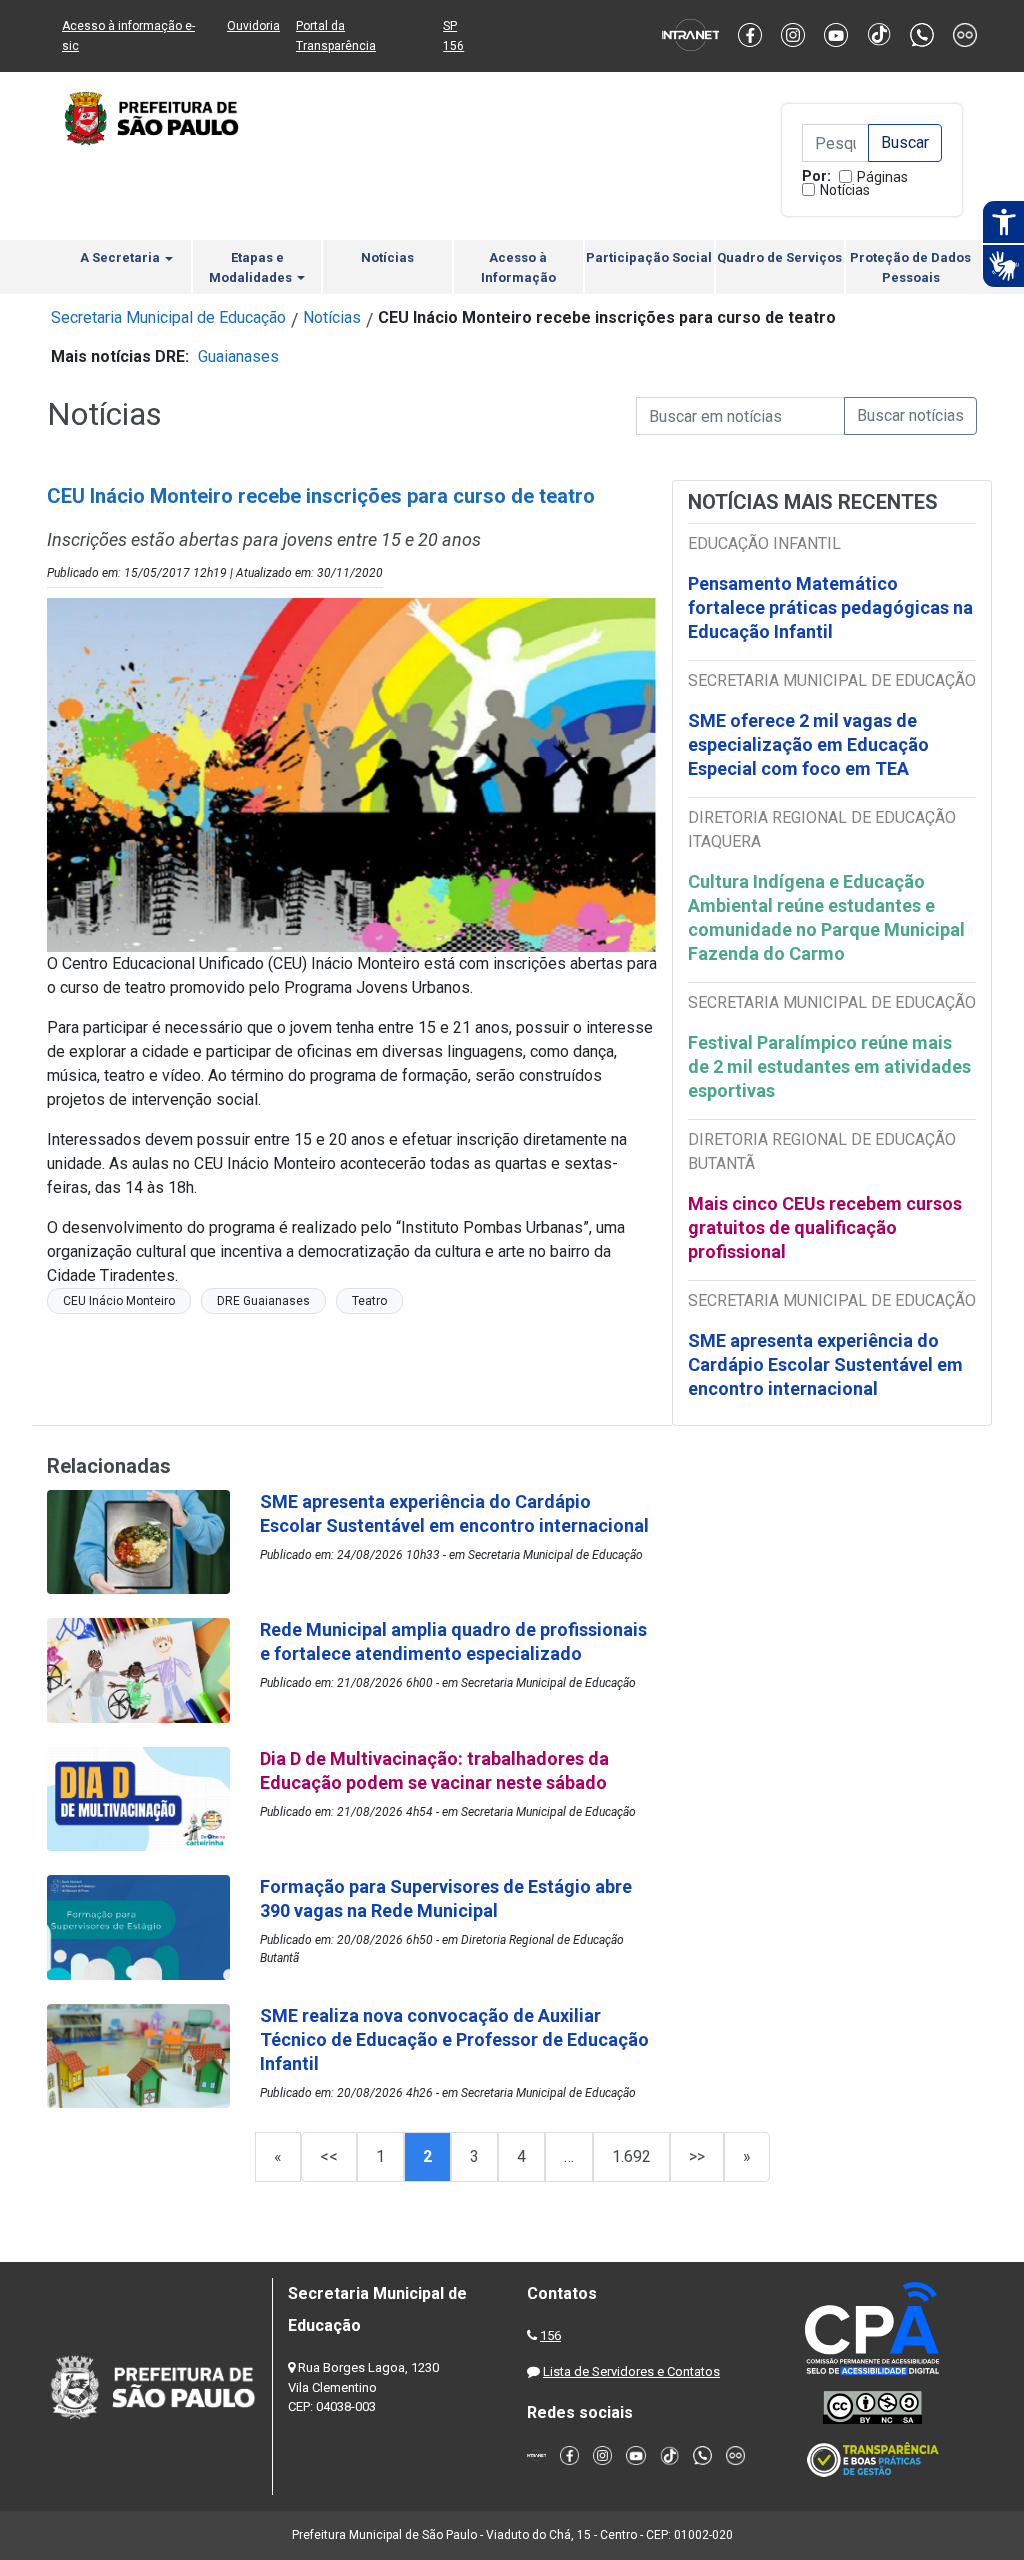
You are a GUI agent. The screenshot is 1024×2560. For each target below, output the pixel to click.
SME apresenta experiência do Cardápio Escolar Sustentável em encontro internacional (825, 1364)
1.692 (631, 2156)
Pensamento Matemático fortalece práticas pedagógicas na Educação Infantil (830, 607)
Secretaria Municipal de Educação (168, 317)
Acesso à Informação (518, 267)
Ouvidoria (253, 26)
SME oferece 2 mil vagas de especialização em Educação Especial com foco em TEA (808, 744)
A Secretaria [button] (121, 257)
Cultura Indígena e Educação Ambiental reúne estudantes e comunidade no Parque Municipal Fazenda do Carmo (826, 917)
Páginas (882, 177)
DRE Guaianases (263, 1301)
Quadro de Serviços (779, 257)
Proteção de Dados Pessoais (910, 267)
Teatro (369, 1301)
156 (550, 2335)
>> (697, 2156)
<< (329, 2156)
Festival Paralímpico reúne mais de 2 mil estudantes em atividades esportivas (829, 1066)
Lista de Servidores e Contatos (631, 2371)
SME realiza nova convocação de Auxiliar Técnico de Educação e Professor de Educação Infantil (454, 2039)
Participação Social (649, 257)
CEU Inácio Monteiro (119, 1301)
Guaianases (238, 356)
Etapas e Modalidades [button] (252, 267)
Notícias (845, 190)
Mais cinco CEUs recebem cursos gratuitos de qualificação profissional (825, 1227)
